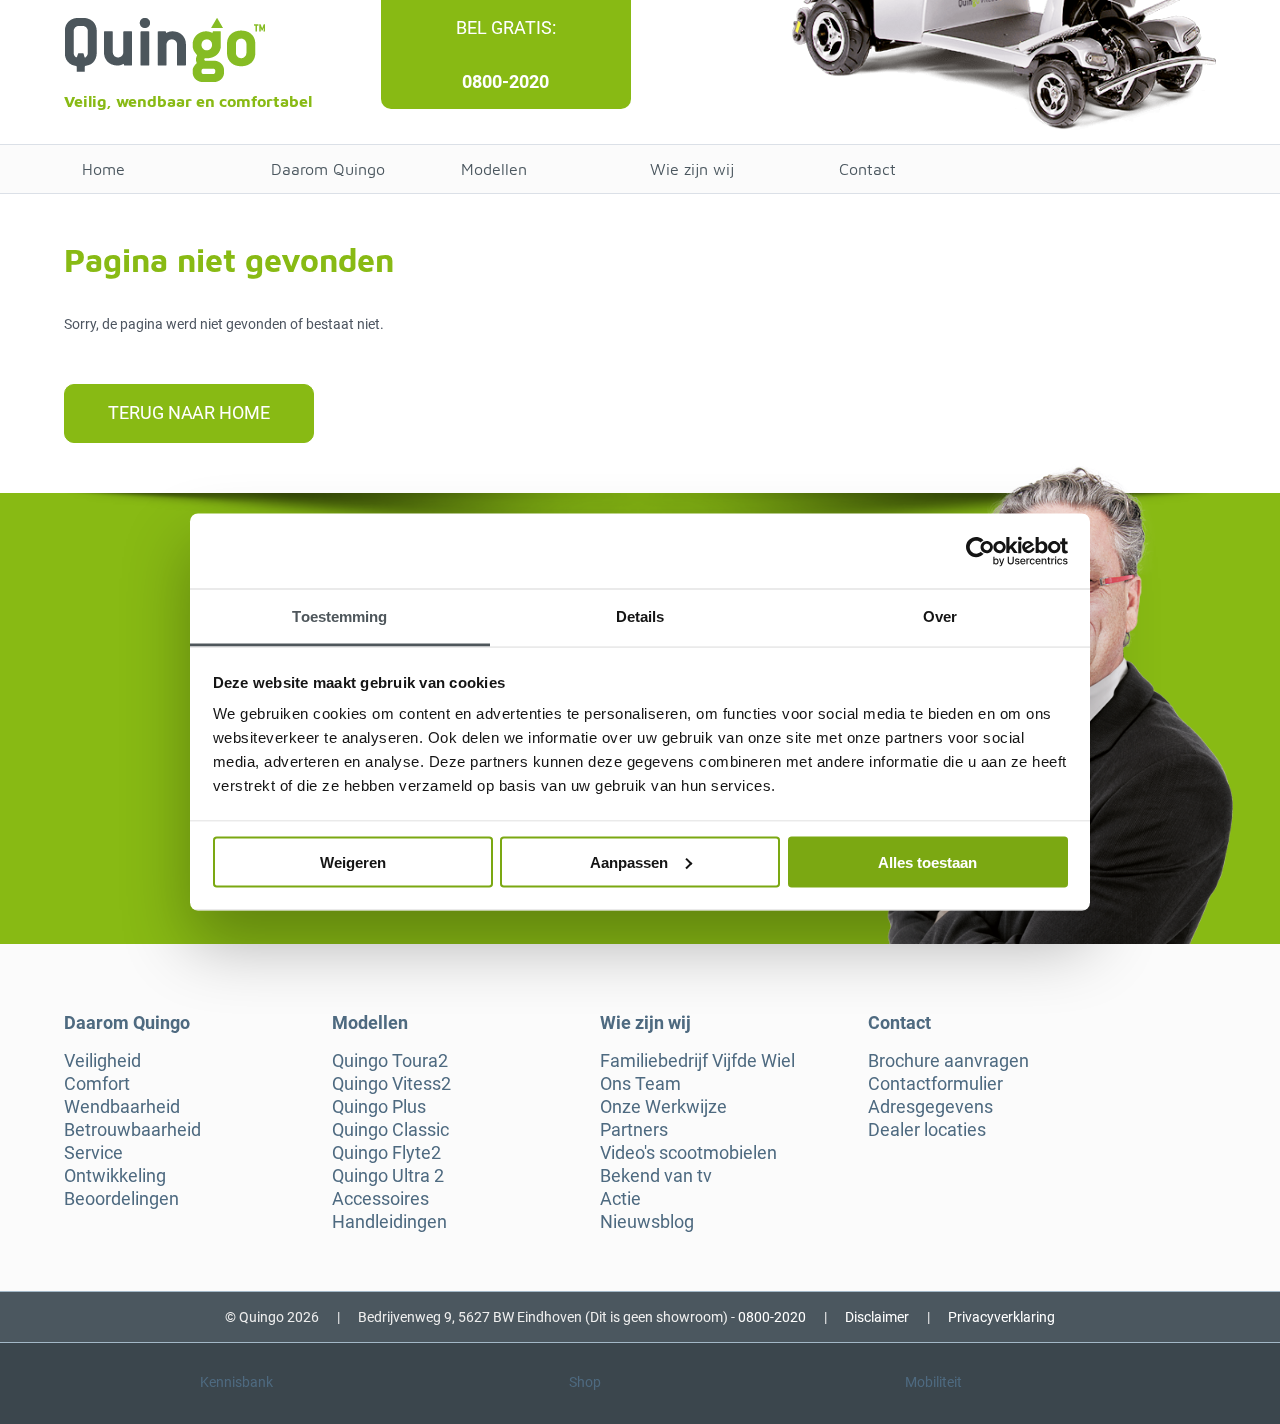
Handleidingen (389, 1222)
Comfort (97, 1084)
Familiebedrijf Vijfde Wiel (697, 1061)
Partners (634, 1130)
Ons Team (640, 1084)
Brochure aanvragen (948, 1061)
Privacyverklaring (1001, 1317)
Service (93, 1153)
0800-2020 (505, 81)
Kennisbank (236, 1382)
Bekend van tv (656, 1176)
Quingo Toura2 (390, 1061)
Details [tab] (640, 616)
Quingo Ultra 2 (388, 1176)
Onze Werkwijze (663, 1107)
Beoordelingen (121, 1199)
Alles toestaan (927, 861)
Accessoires (380, 1199)
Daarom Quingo (328, 169)
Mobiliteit (933, 1382)
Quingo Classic (390, 1130)
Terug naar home (189, 412)
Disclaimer (877, 1317)
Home (103, 169)
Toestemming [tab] (339, 616)
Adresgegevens (930, 1107)
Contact (867, 169)
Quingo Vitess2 (391, 1084)
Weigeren (353, 861)
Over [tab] (940, 616)
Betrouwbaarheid (132, 1130)
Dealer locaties (927, 1130)
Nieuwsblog (647, 1222)
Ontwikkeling (115, 1176)
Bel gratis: (506, 27)
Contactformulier (935, 1084)
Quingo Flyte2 (386, 1153)
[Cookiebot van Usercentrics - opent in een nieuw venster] (980, 551)
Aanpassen (629, 861)
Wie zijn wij (692, 169)
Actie (620, 1199)
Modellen (494, 169)
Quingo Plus (379, 1107)
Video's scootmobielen (688, 1153)
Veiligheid (102, 1061)
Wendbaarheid (122, 1107)
